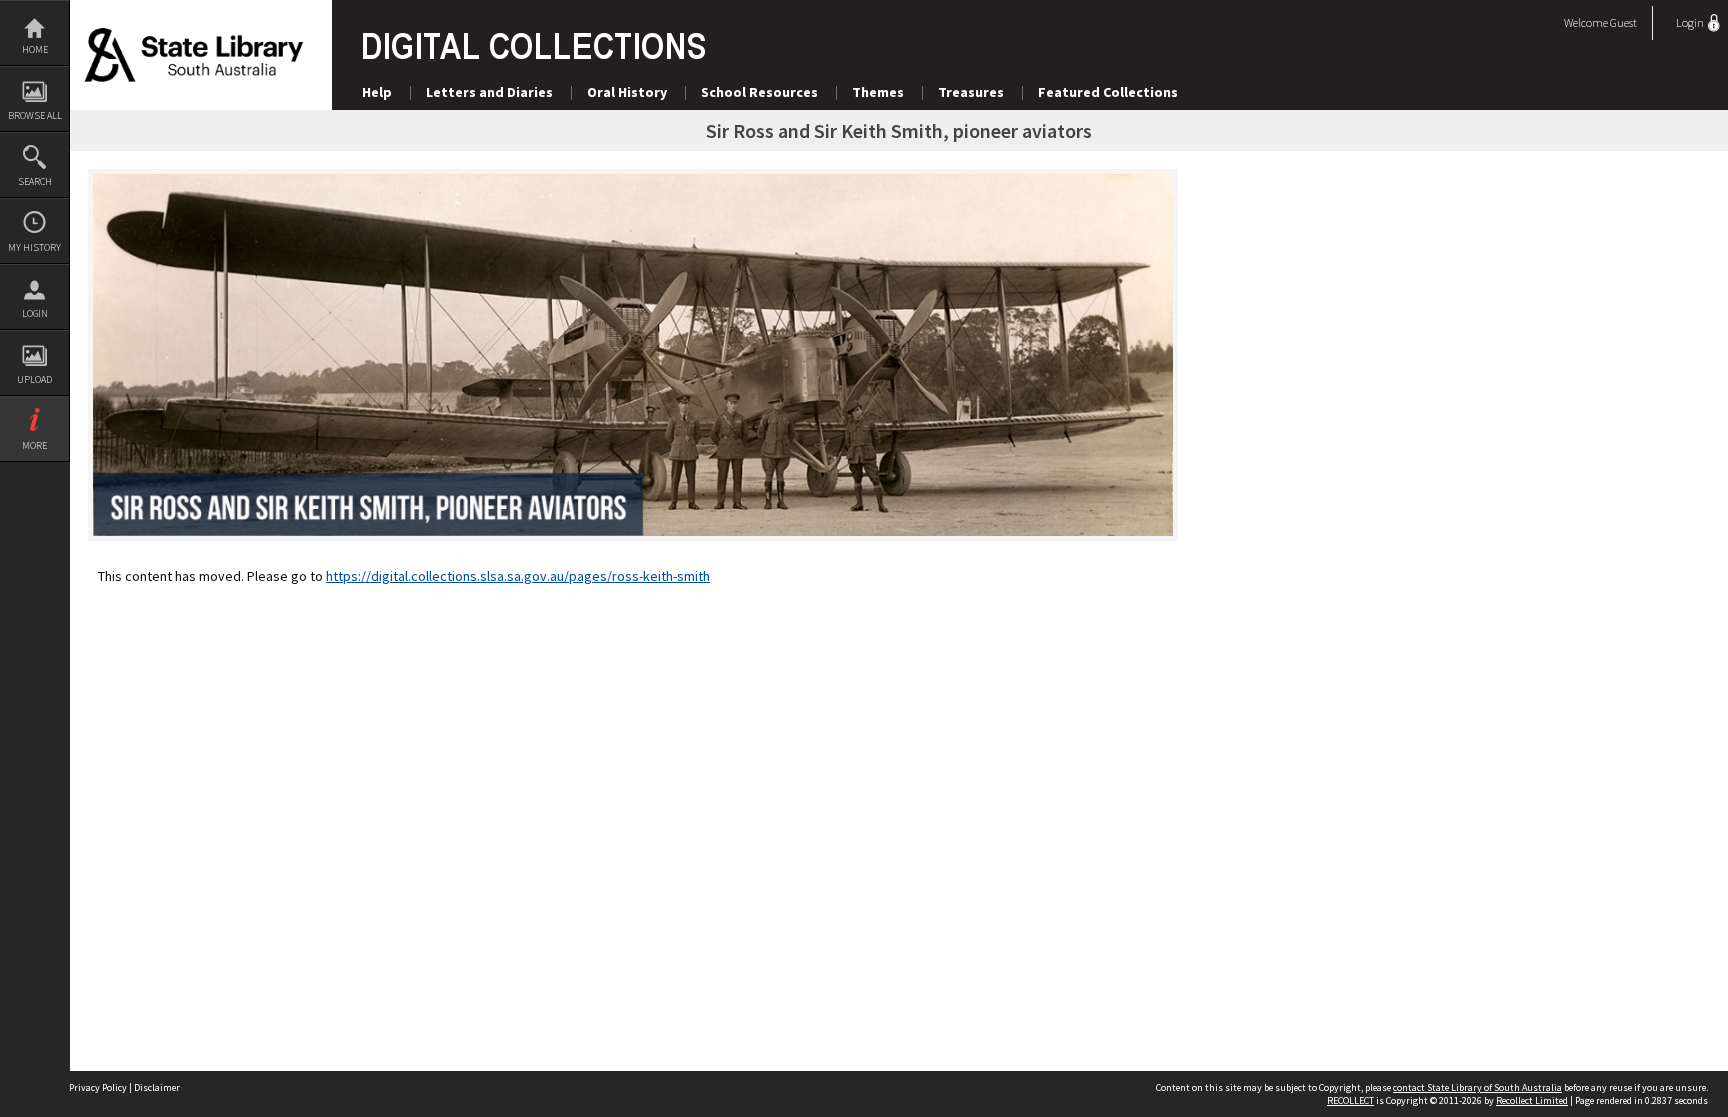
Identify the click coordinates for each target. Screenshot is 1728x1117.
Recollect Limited (1532, 1100)
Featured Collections (1108, 92)
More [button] (34, 445)
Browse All (35, 115)
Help (377, 92)
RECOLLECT (1350, 1100)
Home (35, 49)
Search (35, 181)
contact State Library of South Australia (1477, 1087)
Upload (34, 379)
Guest (1623, 22)
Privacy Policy (98, 1087)
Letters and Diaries (489, 92)
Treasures (971, 92)
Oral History (627, 92)
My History (34, 247)
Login (35, 313)
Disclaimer (157, 1087)
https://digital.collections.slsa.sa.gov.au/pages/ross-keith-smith (518, 576)
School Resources (759, 92)
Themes (878, 92)
